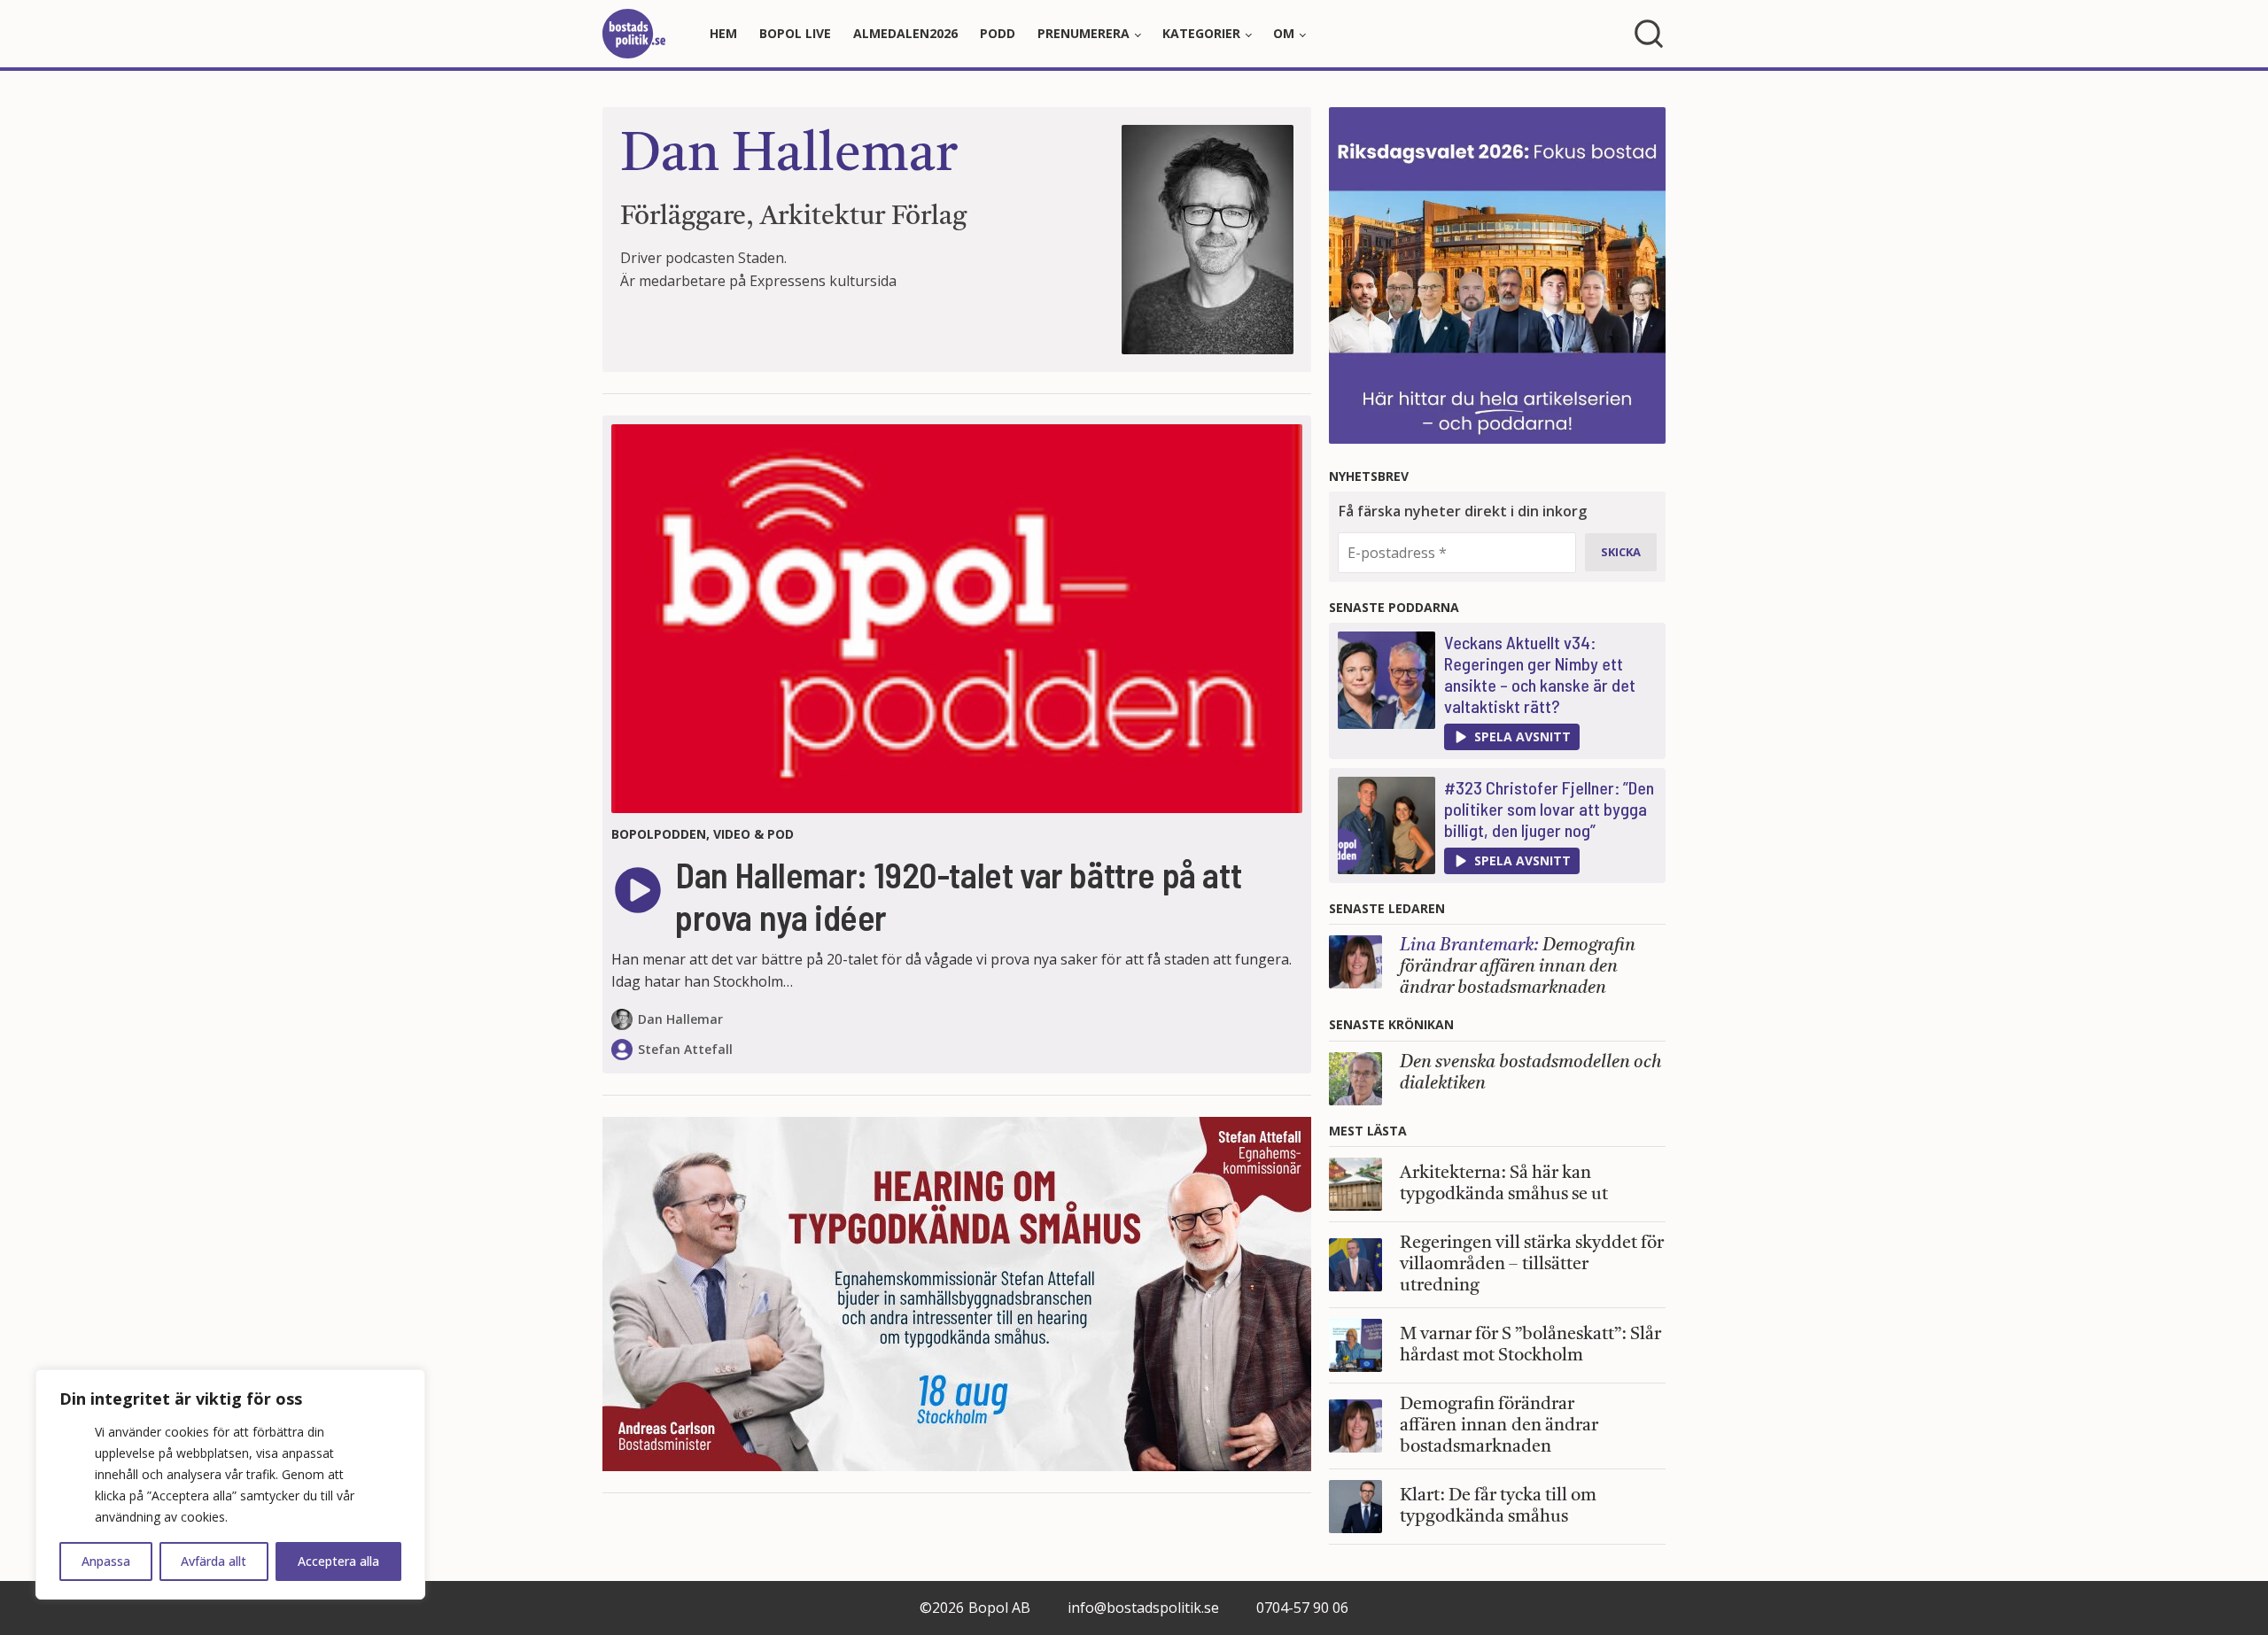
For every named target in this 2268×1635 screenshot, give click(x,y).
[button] (1512, 737)
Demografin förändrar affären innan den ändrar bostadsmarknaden (1518, 967)
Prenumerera (1084, 33)
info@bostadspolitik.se (1143, 1608)
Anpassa (106, 1561)
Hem (723, 33)
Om (1284, 33)
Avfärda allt (214, 1561)
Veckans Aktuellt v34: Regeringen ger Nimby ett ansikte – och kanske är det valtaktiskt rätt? (1540, 674)
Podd (998, 33)
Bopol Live (795, 33)
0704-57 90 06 (1302, 1608)
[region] (230, 1484)
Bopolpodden (659, 834)
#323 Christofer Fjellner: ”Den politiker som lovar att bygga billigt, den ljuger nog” (1549, 809)
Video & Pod (753, 834)
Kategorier (1201, 33)
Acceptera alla (338, 1561)
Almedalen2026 (905, 33)
